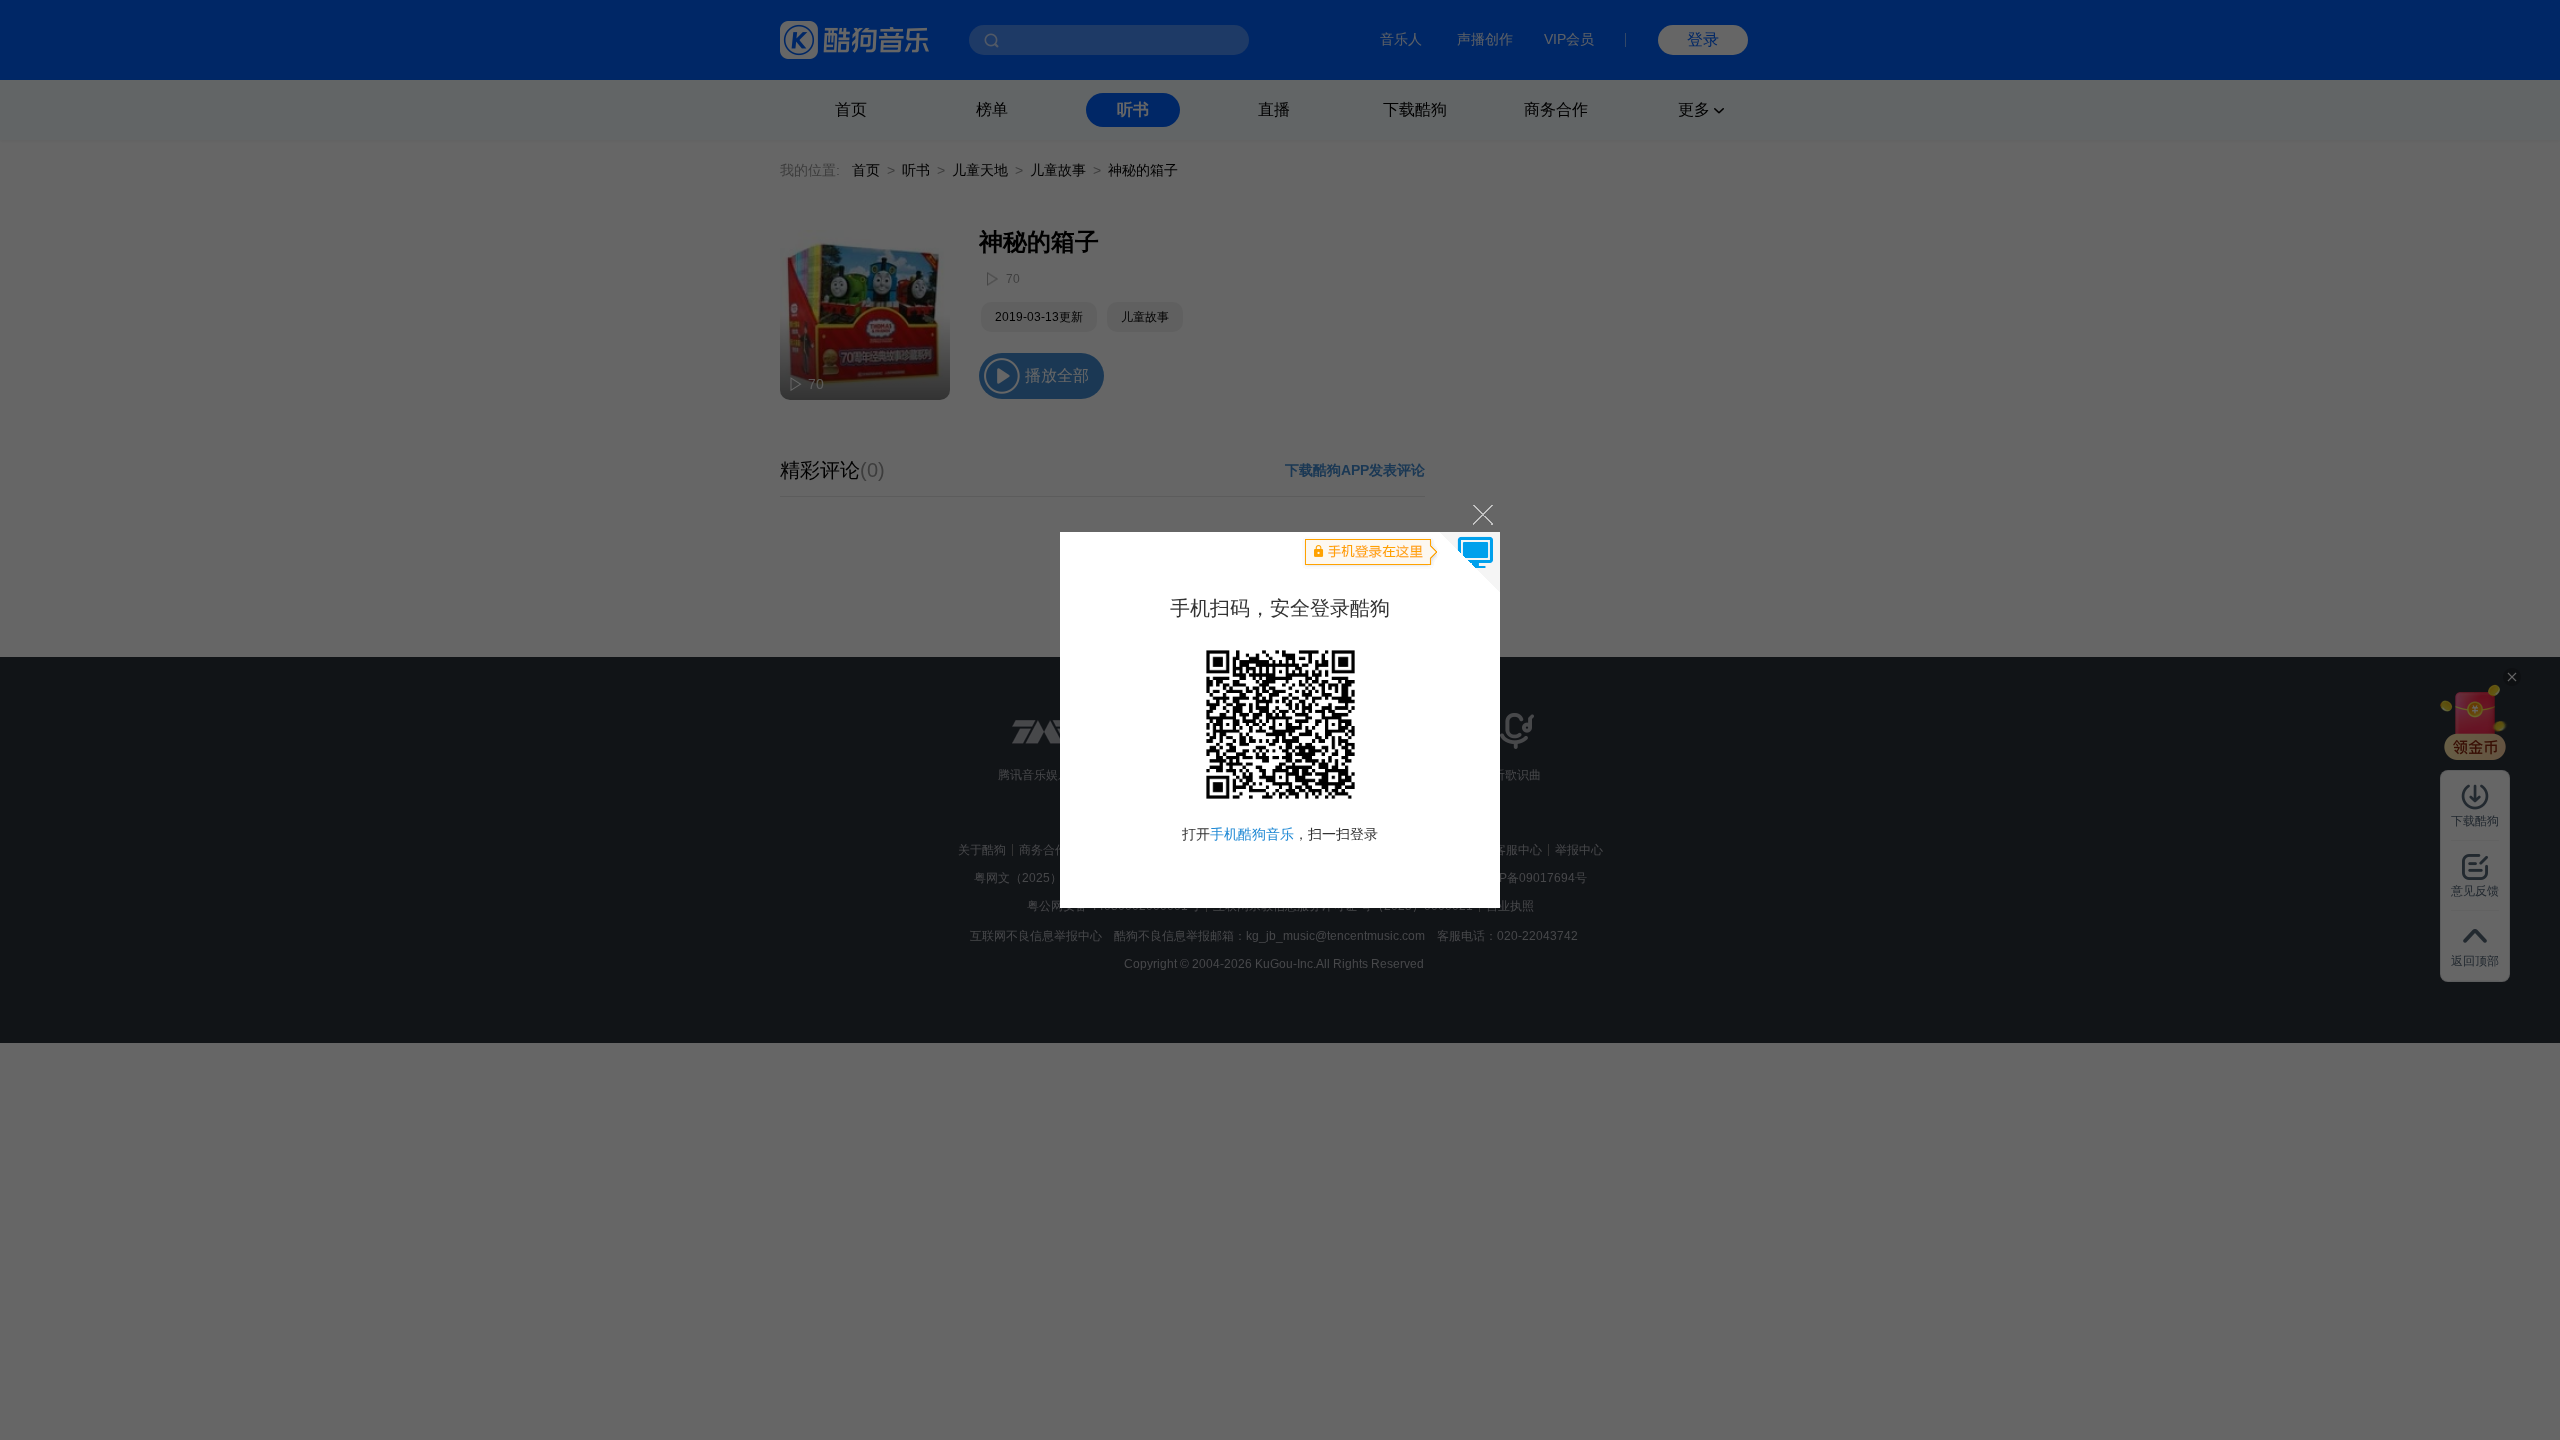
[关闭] (1481, 513)
